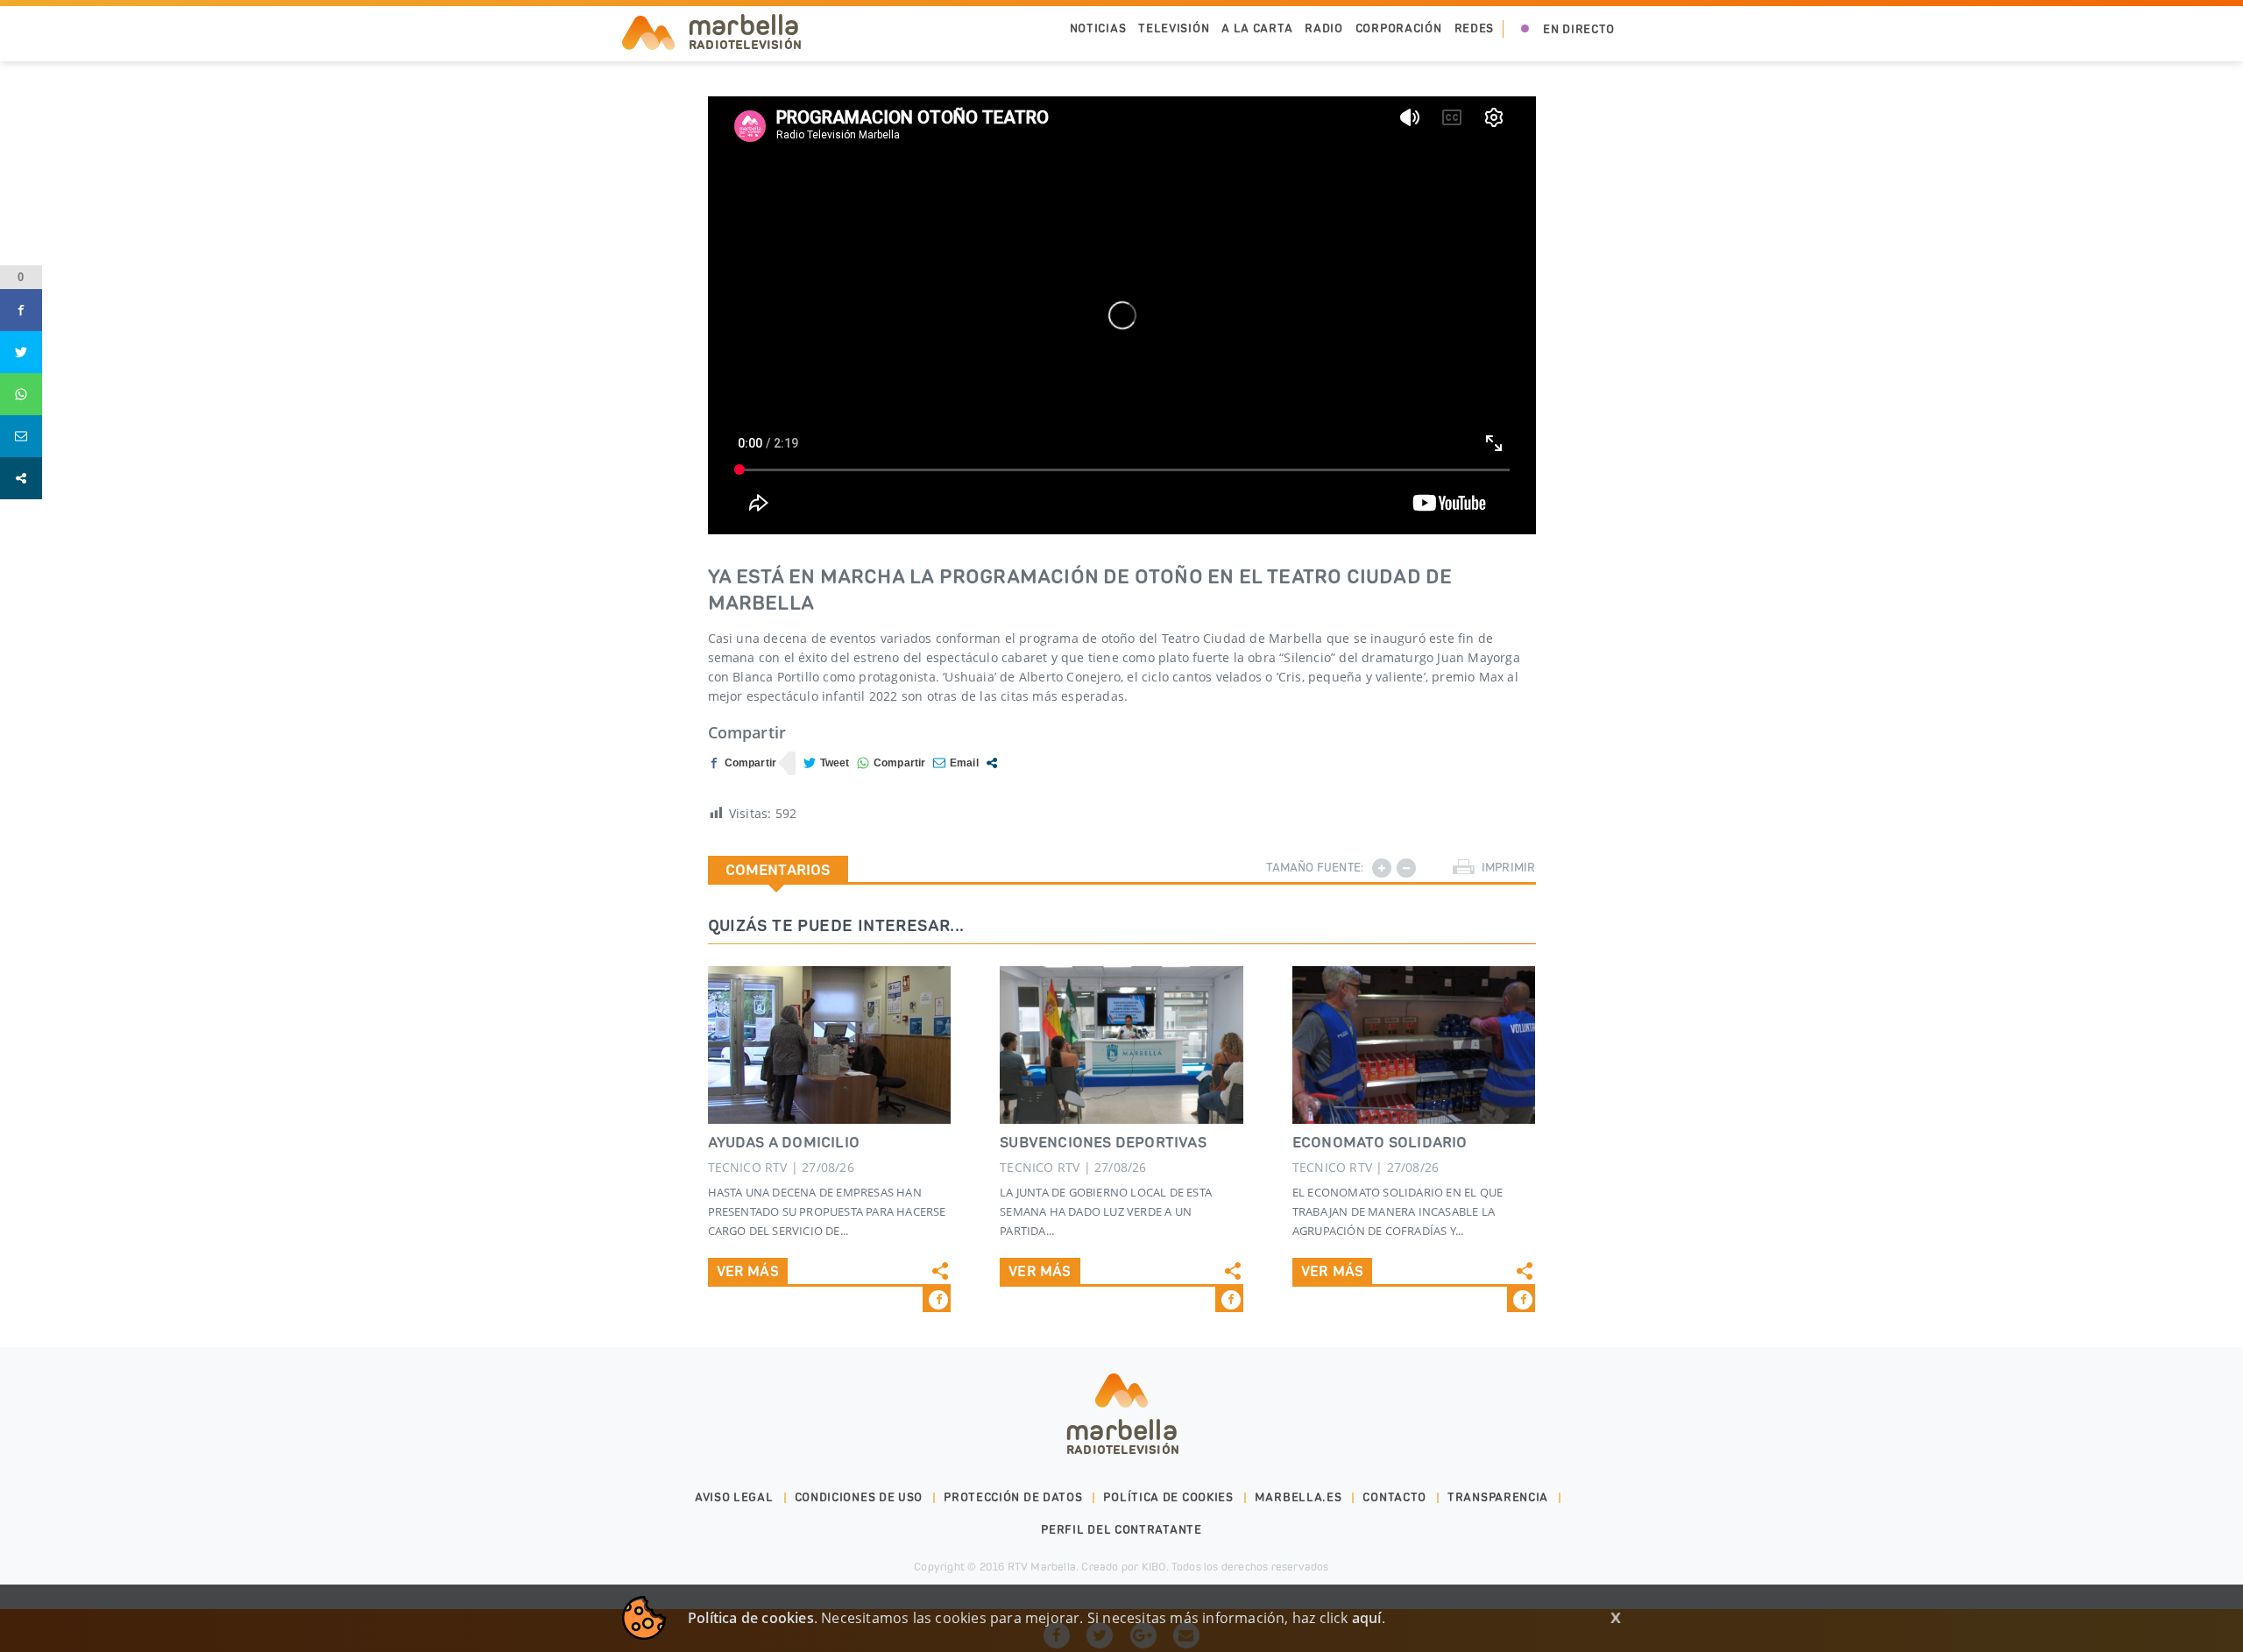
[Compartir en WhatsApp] (892, 763)
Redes (1475, 28)
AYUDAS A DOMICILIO (784, 1142)
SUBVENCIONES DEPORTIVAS (1103, 1142)
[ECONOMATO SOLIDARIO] (1414, 1045)
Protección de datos (1013, 1497)
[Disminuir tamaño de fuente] (1406, 868)
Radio (1324, 28)
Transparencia (1498, 1497)
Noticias (1098, 28)
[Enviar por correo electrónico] (956, 763)
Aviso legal (734, 1497)
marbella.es (1298, 1497)
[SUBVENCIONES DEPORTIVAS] (1121, 1045)
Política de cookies (1168, 1497)
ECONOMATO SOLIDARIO (1380, 1142)
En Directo (1579, 29)
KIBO (1154, 1567)
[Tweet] (827, 763)
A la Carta (1257, 28)
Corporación (1399, 28)
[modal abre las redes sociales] (992, 763)
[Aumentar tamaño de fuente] (1382, 868)
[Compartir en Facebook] (743, 763)
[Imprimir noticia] (1464, 868)
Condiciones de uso (859, 1497)
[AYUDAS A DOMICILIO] (830, 1045)
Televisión (1174, 28)
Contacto (1394, 1497)
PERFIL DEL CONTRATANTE (1121, 1530)
